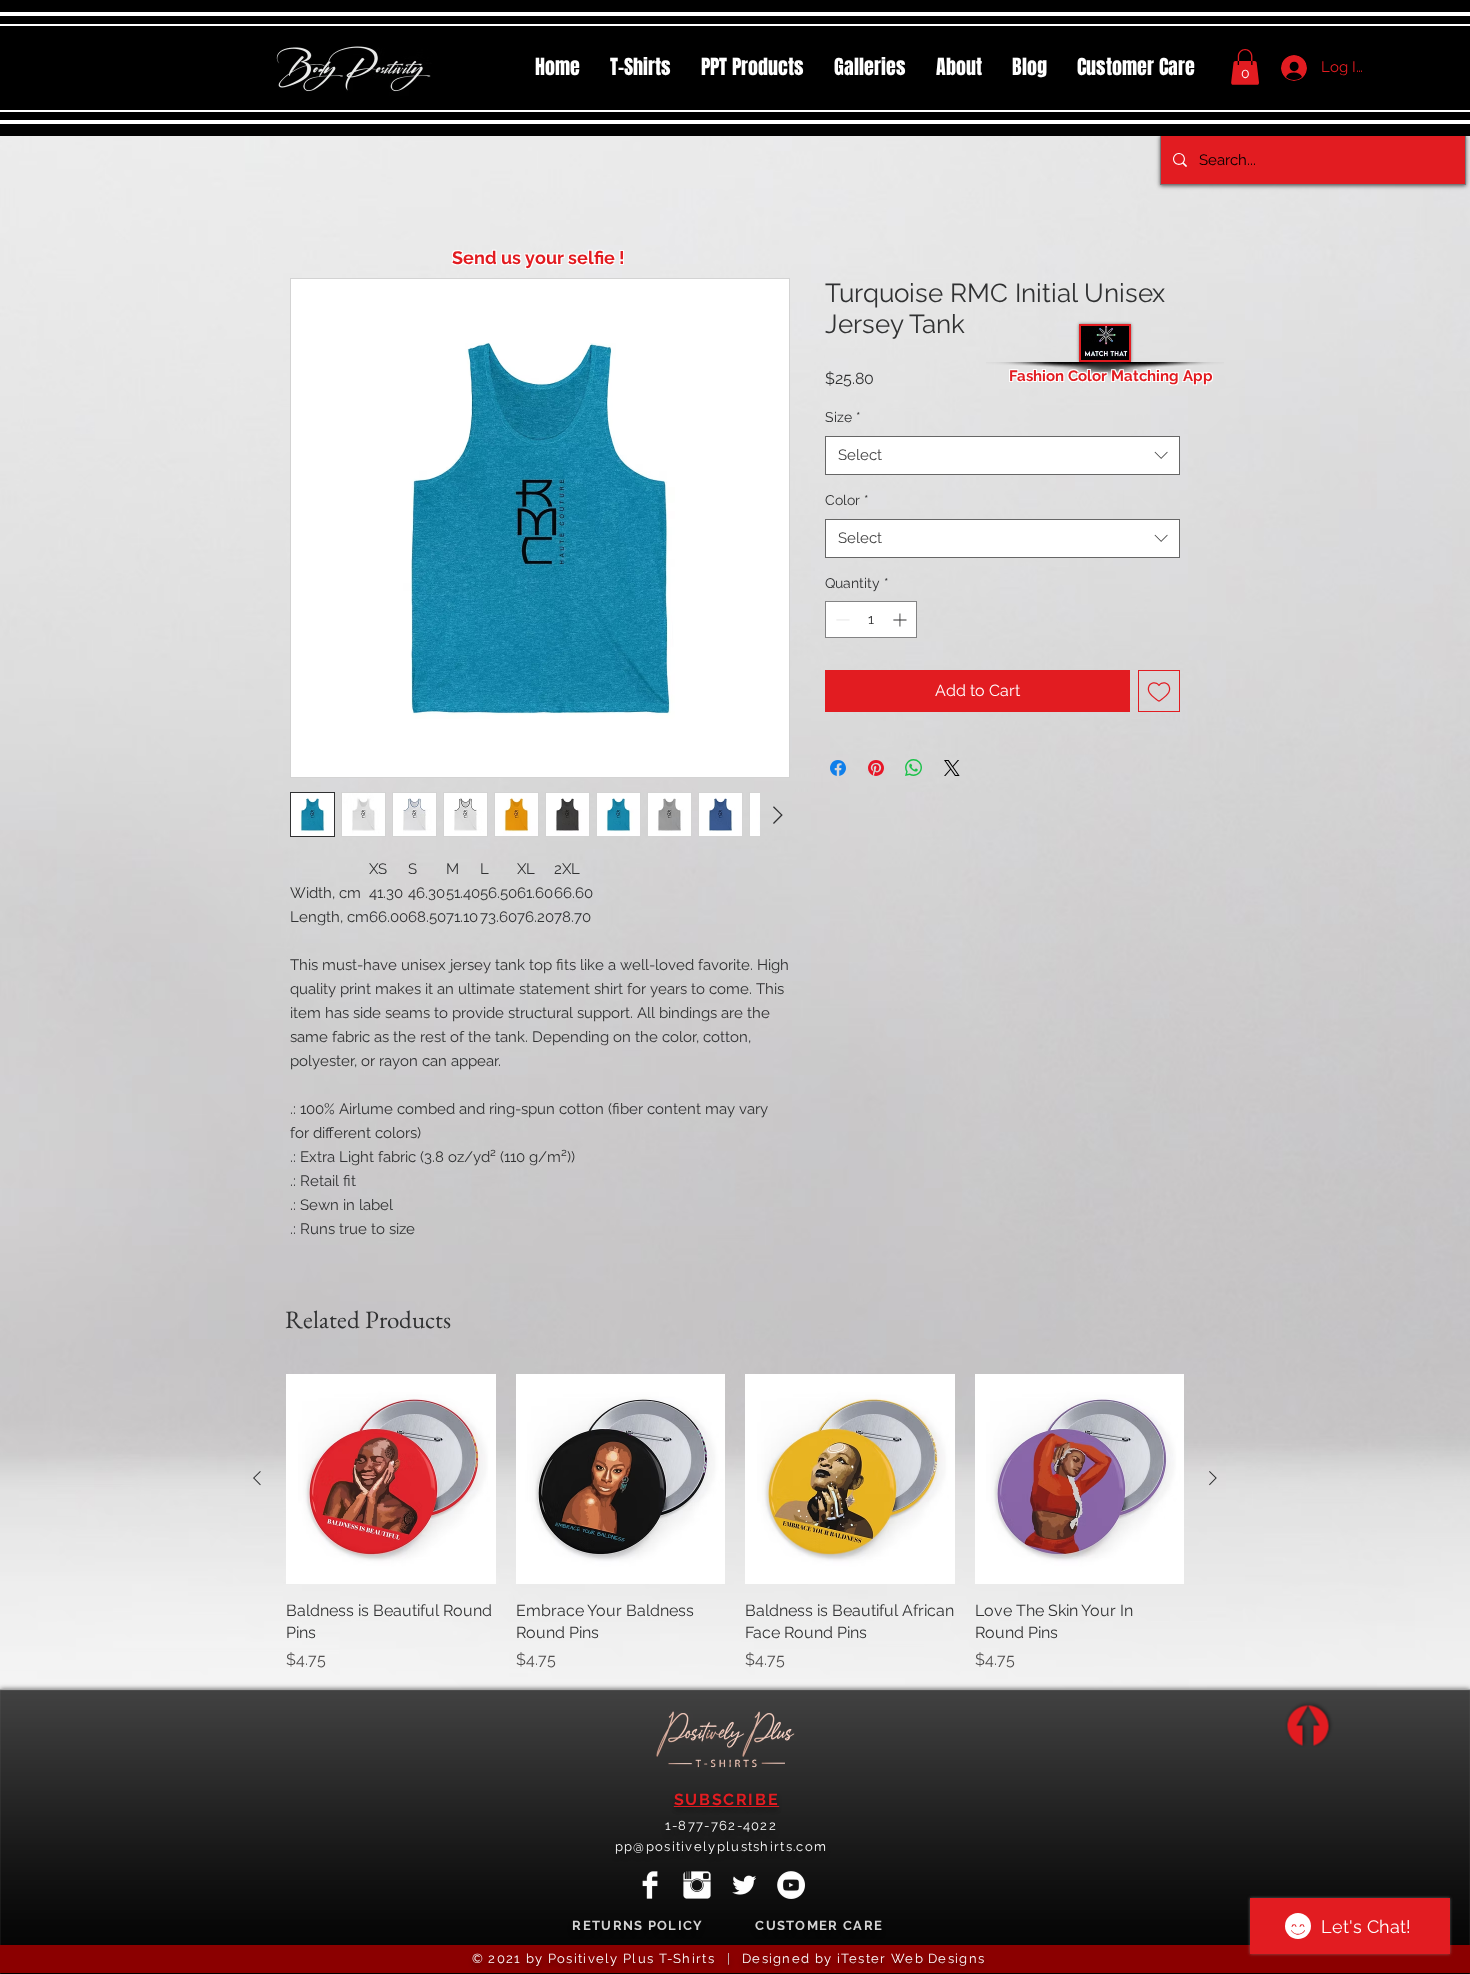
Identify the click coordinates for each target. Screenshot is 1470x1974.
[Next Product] (1213, 1480)
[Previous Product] (257, 1480)
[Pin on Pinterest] (876, 770)
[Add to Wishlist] (1159, 693)
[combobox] (1002, 457)
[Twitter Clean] (744, 1887)
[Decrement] (840, 621)
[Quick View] (391, 1481)
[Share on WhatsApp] (914, 770)
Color (847, 502)
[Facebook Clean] (650, 1887)
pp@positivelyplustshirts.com (721, 1848)
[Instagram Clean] (697, 1887)
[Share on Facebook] (838, 770)
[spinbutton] (871, 621)
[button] (752, 67)
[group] (735, 1525)
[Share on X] (952, 770)
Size (843, 419)
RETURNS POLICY (637, 1927)
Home (313, 207)
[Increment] (901, 621)
